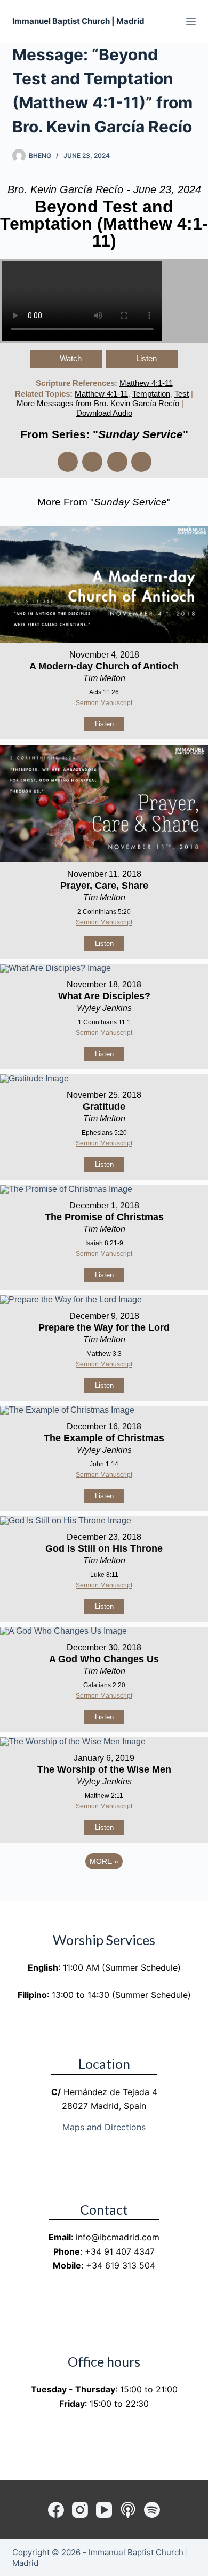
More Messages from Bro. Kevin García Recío (98, 403)
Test (182, 394)
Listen (146, 358)
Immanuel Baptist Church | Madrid (78, 21)
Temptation (151, 394)
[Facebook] (56, 2510)
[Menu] (191, 21)
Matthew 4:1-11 (146, 383)
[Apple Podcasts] (128, 2510)
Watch (71, 358)
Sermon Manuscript (104, 703)
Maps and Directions (104, 2127)
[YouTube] (104, 2510)
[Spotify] (152, 2510)
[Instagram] (80, 2510)
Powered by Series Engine (104, 1891)
